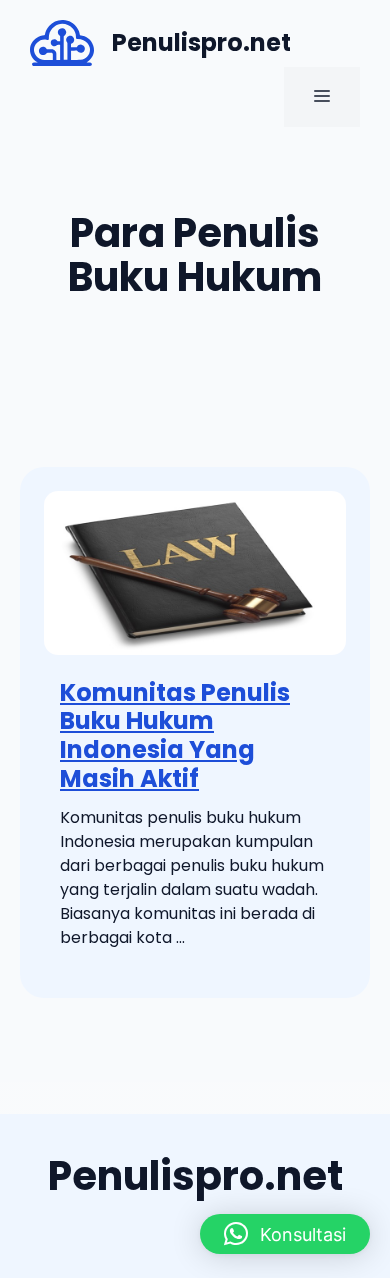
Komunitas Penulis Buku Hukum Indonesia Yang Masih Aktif (175, 735)
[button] (285, 1234)
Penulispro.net (201, 42)
